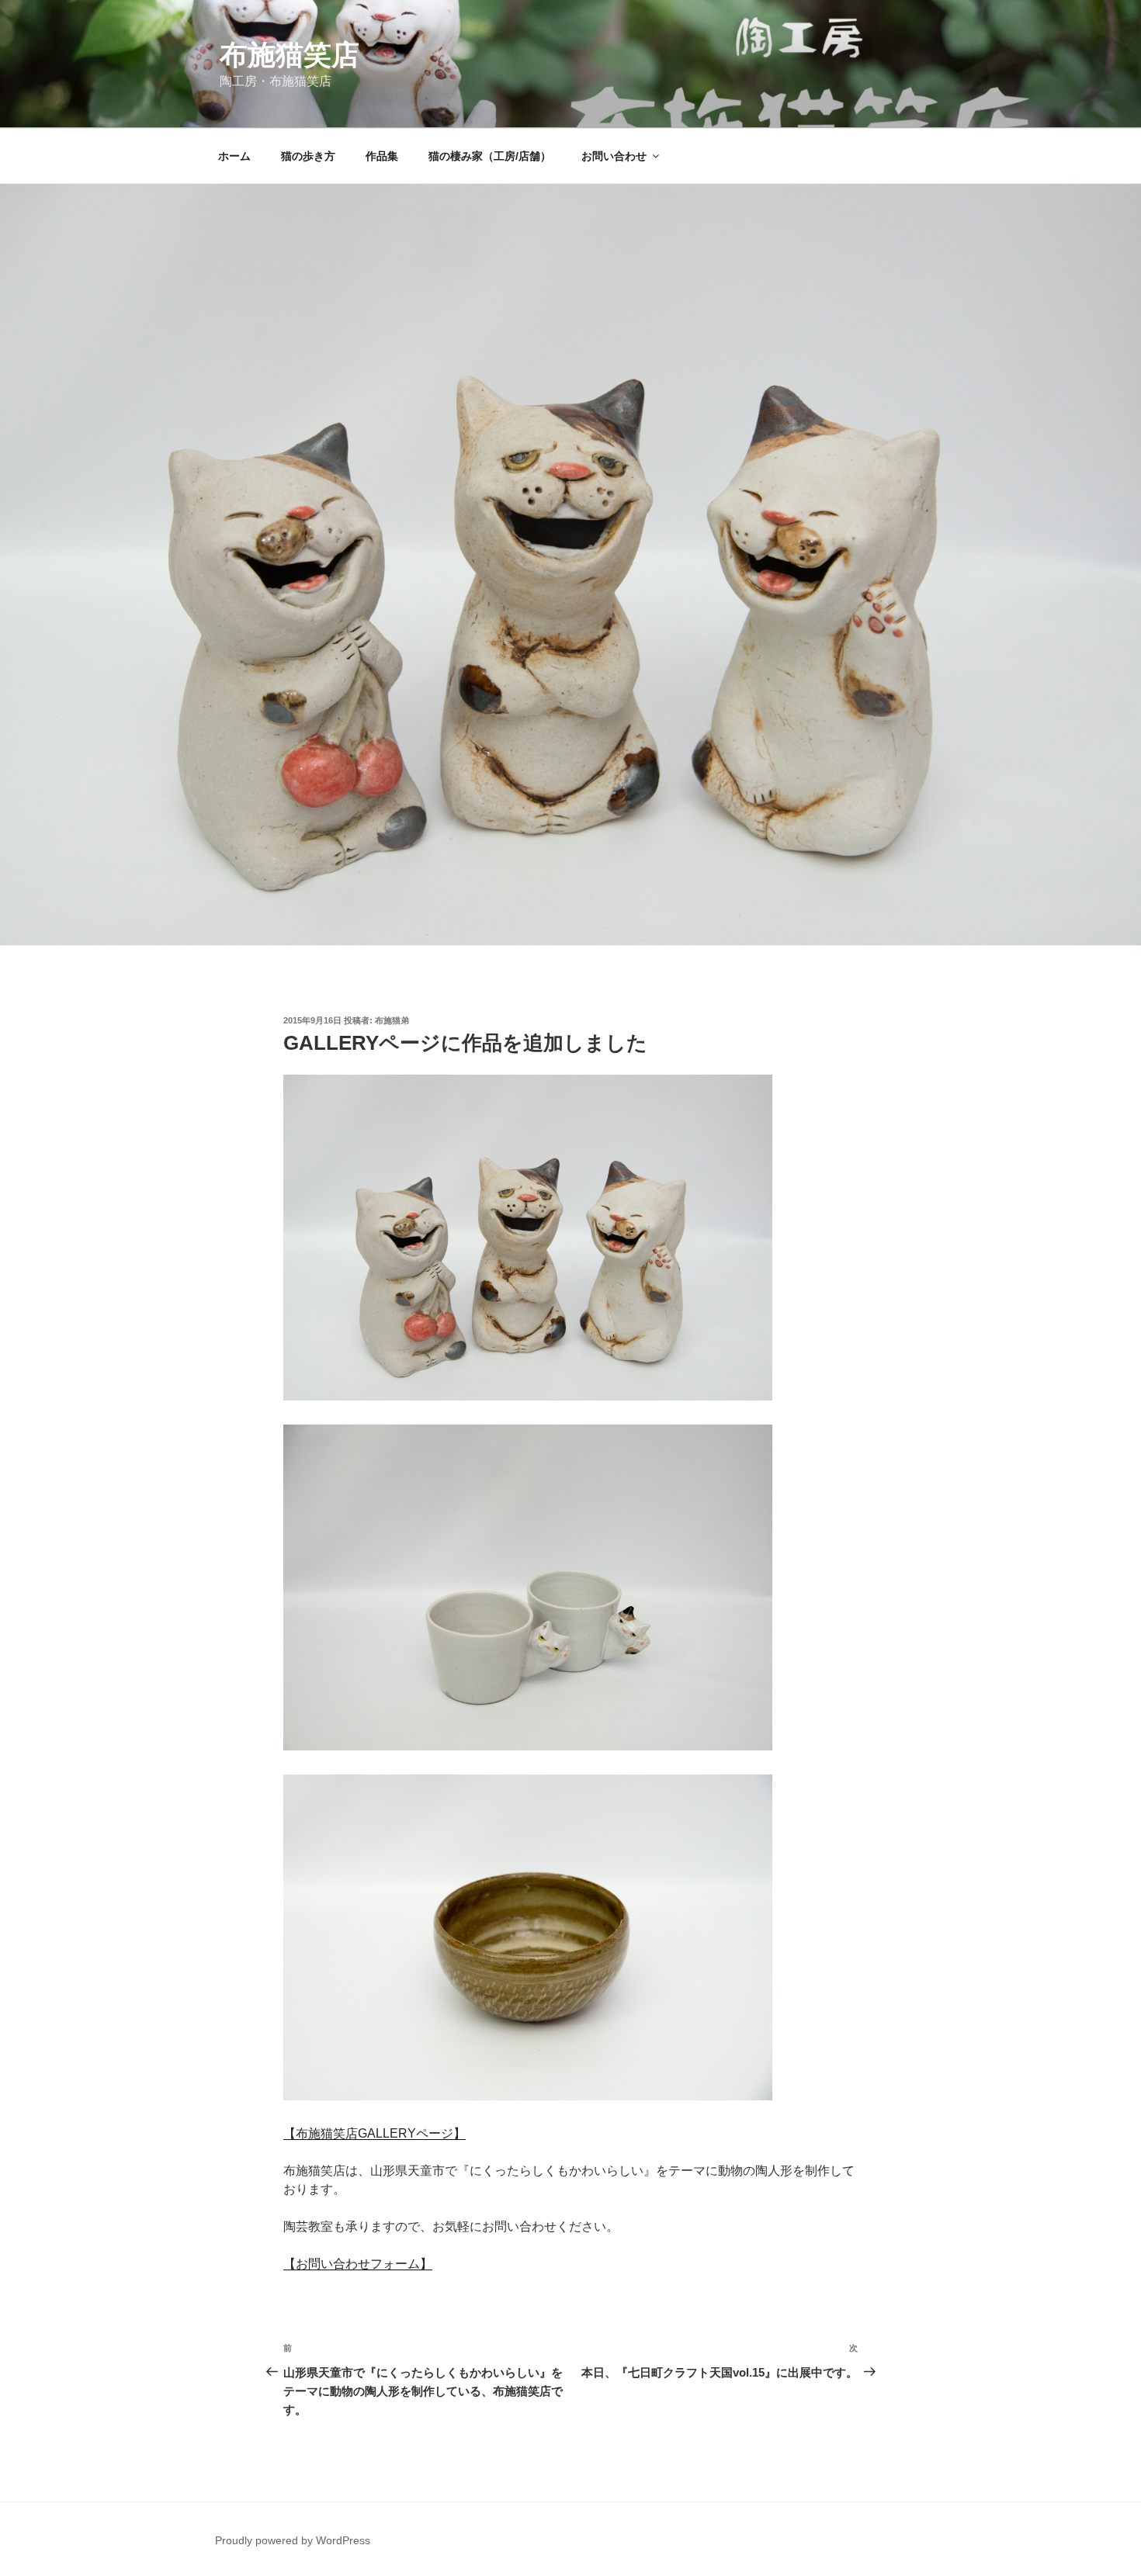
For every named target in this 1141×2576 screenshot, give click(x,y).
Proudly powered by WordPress (293, 2540)
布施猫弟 (392, 1020)
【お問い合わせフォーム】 (358, 2264)
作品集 (382, 156)
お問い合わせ (614, 156)
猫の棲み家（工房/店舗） (490, 156)
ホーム (234, 156)
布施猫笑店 (290, 55)
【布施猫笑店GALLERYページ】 (375, 2133)
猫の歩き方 (308, 156)
